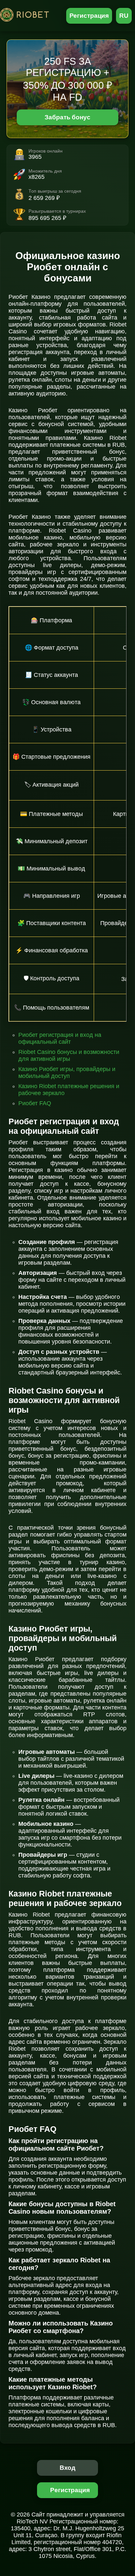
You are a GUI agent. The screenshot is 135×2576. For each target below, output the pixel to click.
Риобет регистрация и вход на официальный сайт (60, 1038)
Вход (68, 2468)
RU (124, 16)
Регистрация (89, 16)
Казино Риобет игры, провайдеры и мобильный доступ (67, 1073)
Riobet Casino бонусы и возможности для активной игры (69, 1055)
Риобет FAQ (35, 1103)
